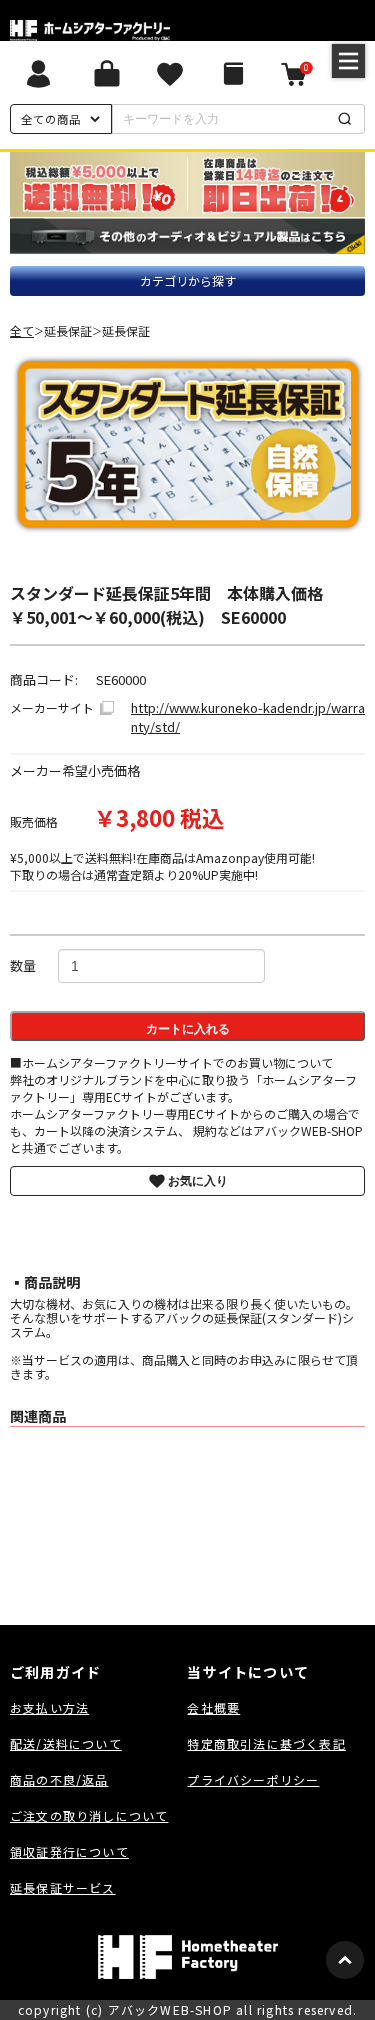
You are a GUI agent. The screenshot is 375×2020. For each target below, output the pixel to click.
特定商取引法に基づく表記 (266, 1743)
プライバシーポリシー (253, 1779)
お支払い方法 (49, 1707)
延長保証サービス (63, 1887)
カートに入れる (188, 1029)
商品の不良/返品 (59, 1779)
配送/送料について (66, 1743)
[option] (188, 444)
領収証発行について (69, 1851)
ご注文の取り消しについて (89, 1815)
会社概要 (213, 1707)
